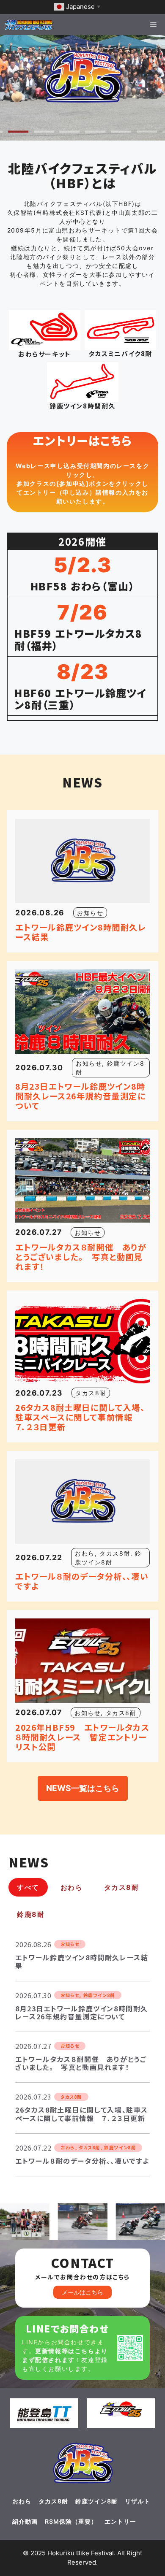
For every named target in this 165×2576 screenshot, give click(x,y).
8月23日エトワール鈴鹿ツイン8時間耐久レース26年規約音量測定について (81, 1096)
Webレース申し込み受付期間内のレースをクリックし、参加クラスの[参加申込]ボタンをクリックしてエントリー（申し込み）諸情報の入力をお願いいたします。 (83, 483)
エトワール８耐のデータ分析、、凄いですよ (82, 1581)
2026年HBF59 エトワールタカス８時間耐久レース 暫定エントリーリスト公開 (82, 1737)
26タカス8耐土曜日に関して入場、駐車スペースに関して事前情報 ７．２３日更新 (80, 1417)
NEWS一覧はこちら (83, 1788)
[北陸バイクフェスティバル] (29, 24)
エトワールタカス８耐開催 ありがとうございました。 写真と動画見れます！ (81, 1257)
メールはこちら (82, 2292)
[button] (18, 131)
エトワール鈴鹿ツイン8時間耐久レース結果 (81, 932)
